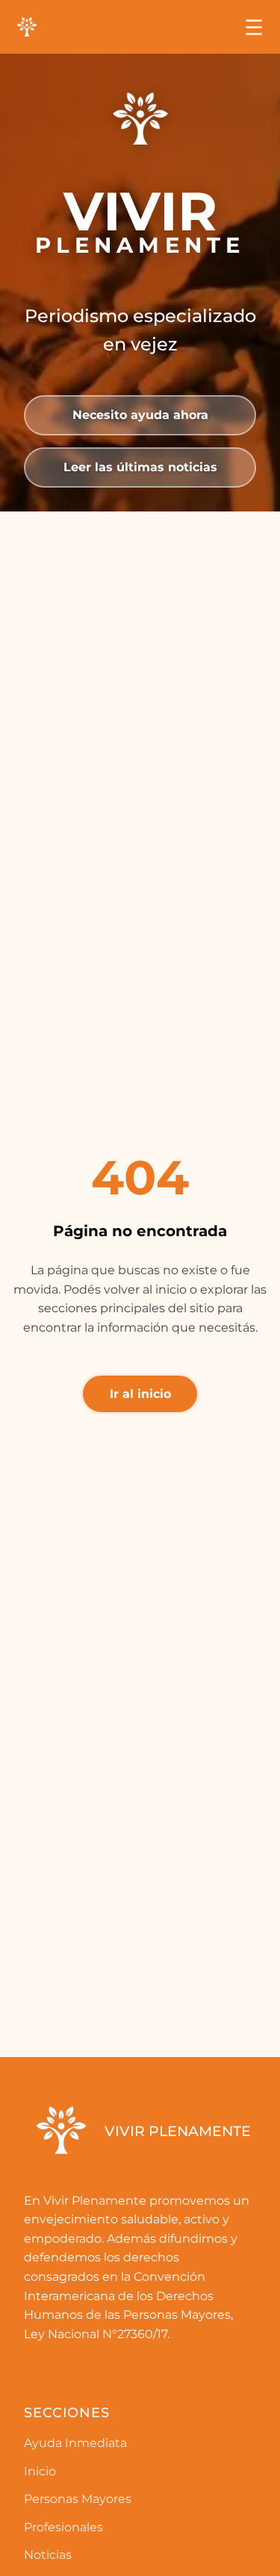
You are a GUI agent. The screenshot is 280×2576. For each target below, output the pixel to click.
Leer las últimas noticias (140, 467)
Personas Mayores (78, 2499)
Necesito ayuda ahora (140, 415)
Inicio (40, 2471)
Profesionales (63, 2527)
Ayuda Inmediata (75, 2443)
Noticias (48, 2555)
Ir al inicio (140, 1394)
